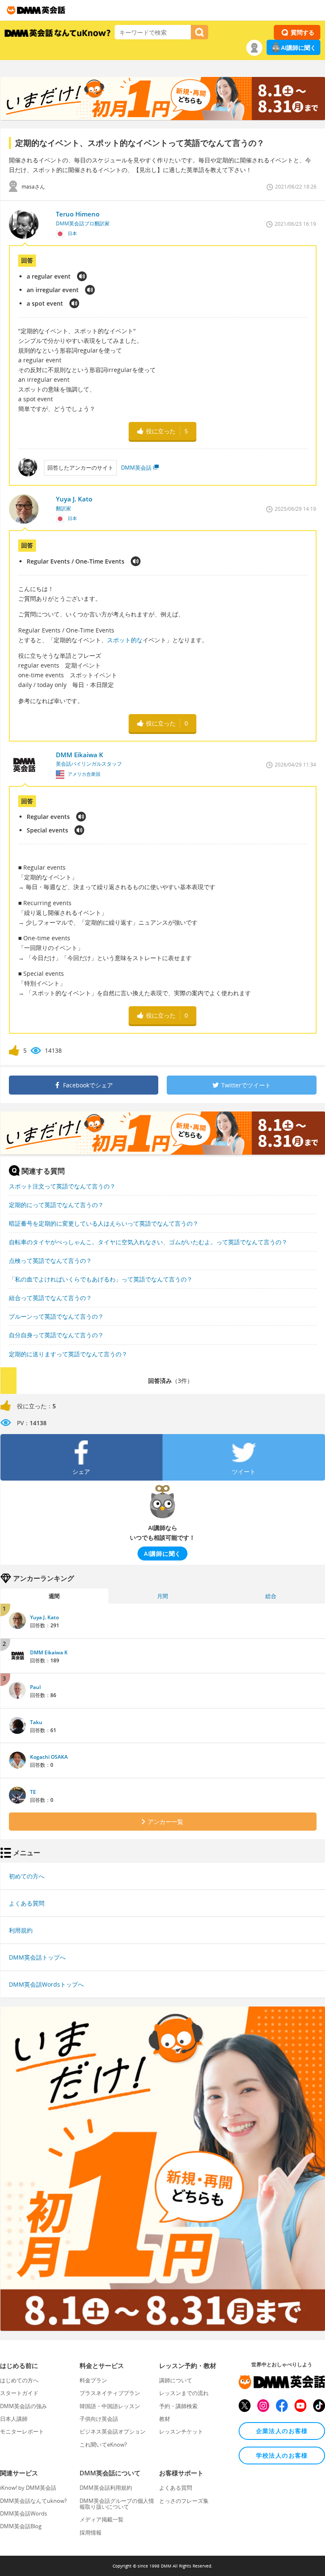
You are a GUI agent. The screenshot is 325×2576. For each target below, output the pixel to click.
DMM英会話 (136, 468)
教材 (165, 2419)
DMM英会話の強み (23, 2406)
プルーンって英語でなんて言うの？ (56, 1316)
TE (33, 1792)
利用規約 (21, 1930)
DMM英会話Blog (21, 2526)
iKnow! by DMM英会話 (28, 2488)
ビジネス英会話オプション (113, 2431)
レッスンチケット (181, 2431)
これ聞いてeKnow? (103, 2445)
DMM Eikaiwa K (49, 1652)
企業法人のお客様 (282, 2431)
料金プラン (93, 2380)
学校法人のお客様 (282, 2455)
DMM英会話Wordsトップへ (46, 1984)
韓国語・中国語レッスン (110, 2406)
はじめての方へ (19, 2380)
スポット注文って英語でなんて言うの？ (62, 1186)
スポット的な (125, 640)
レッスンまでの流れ (184, 2393)
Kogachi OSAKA (49, 1757)
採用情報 (91, 2532)
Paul (35, 1687)
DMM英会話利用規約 (106, 2488)
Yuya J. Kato (44, 1617)
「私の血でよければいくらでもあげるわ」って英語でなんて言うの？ (101, 1279)
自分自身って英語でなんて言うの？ (56, 1335)
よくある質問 (27, 1903)
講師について (176, 2380)
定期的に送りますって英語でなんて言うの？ (68, 1354)
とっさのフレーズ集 (184, 2501)
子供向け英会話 (99, 2419)
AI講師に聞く (299, 48)
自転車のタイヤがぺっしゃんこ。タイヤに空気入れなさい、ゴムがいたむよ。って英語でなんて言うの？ (148, 1242)
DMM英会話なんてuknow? (33, 2501)
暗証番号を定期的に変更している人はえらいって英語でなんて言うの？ (104, 1223)
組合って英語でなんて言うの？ (50, 1298)
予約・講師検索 (178, 2406)
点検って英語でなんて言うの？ (50, 1261)
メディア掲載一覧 (102, 2519)
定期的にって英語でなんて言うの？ (56, 1205)
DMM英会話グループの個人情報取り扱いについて (117, 2504)
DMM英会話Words (23, 2513)
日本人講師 (14, 2419)
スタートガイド (19, 2393)
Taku (36, 1722)
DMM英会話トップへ (37, 1957)
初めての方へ (27, 1876)
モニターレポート (22, 2431)
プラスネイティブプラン (110, 2393)
